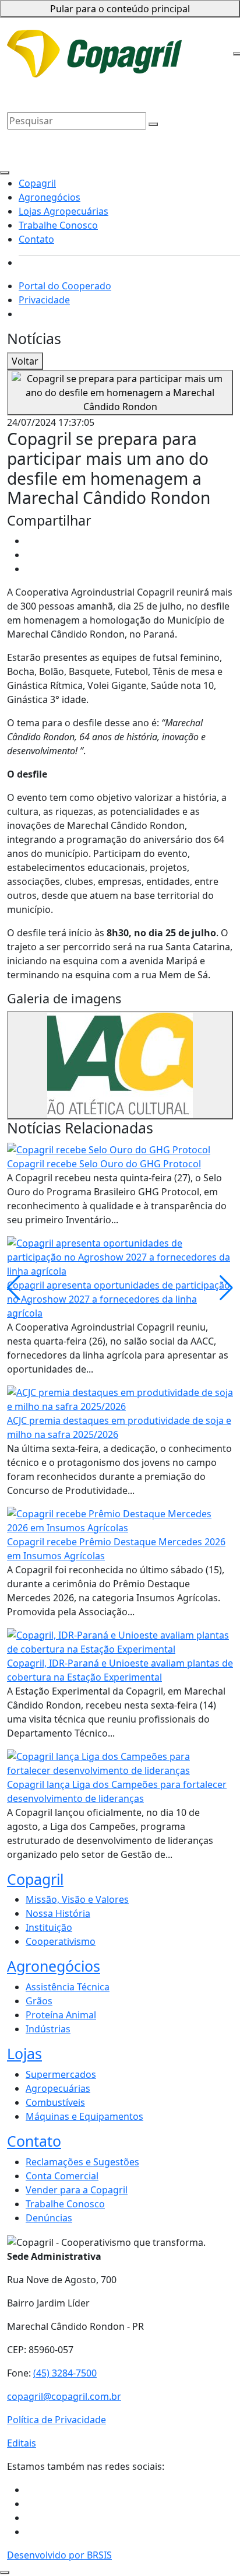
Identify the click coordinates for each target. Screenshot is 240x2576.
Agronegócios (38, 78)
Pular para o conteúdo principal (120, 9)
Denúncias (49, 2218)
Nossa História (58, 1913)
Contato (104, 92)
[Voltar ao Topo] (5, 2572)
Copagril (177, 61)
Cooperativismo (61, 1941)
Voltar (25, 361)
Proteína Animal (61, 2015)
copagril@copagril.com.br (64, 2396)
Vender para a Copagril (77, 2190)
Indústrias (48, 2029)
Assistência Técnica (68, 1987)
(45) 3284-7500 (65, 2373)
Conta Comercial (62, 2176)
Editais (22, 2443)
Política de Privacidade (57, 2420)
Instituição (49, 1927)
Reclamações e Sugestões (82, 2162)
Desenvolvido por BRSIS (59, 2555)
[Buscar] (153, 124)
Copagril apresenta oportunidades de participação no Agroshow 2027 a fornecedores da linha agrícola (119, 1299)
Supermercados (61, 2074)
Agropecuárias (58, 2088)
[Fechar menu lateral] (5, 173)
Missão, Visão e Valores (77, 1899)
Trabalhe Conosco (47, 92)
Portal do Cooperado (65, 286)
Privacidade (149, 40)
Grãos (39, 2001)
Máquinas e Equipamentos (84, 2116)
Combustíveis (55, 2102)
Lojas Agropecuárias (114, 78)
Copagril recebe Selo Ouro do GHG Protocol (104, 1164)
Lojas (24, 2053)
